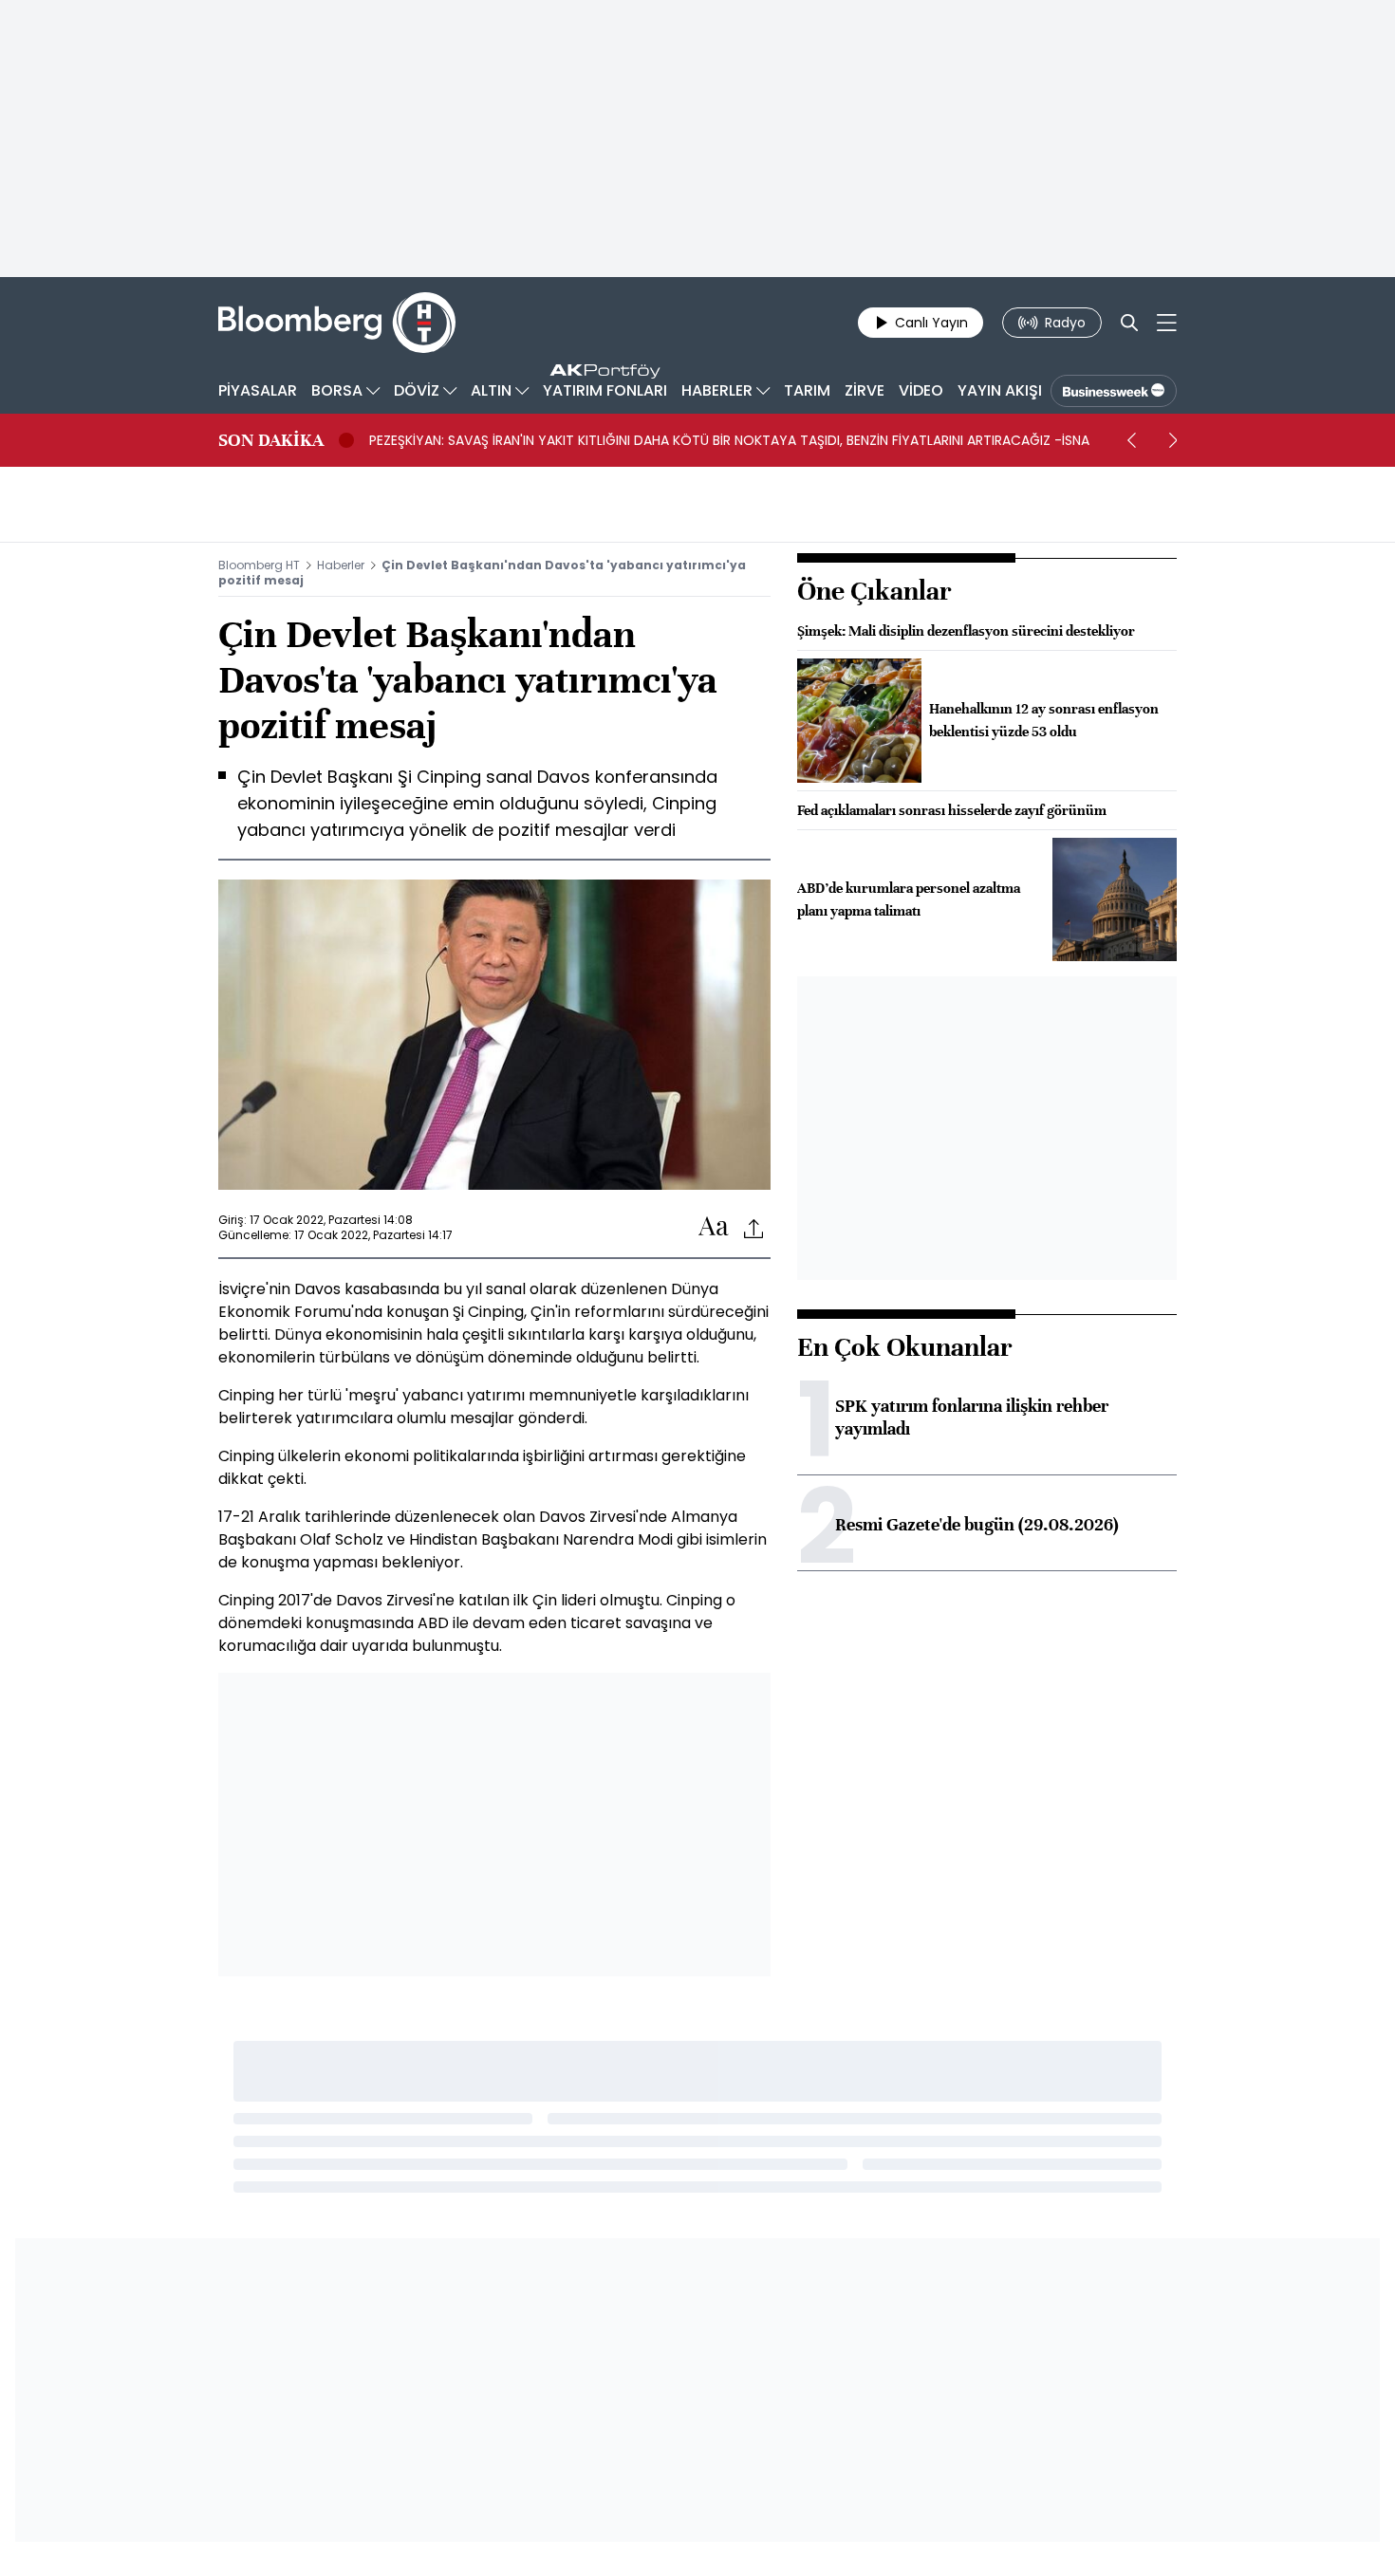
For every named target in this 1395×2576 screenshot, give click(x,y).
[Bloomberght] (337, 323)
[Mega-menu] (1167, 323)
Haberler (341, 565)
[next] (1173, 440)
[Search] (1129, 323)
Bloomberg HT (259, 565)
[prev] (1131, 440)
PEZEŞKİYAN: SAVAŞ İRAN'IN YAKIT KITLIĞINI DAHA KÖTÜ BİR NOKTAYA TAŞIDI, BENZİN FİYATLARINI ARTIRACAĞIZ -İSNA (729, 440)
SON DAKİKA (271, 440)
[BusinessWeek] (1114, 391)
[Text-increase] (714, 1227)
